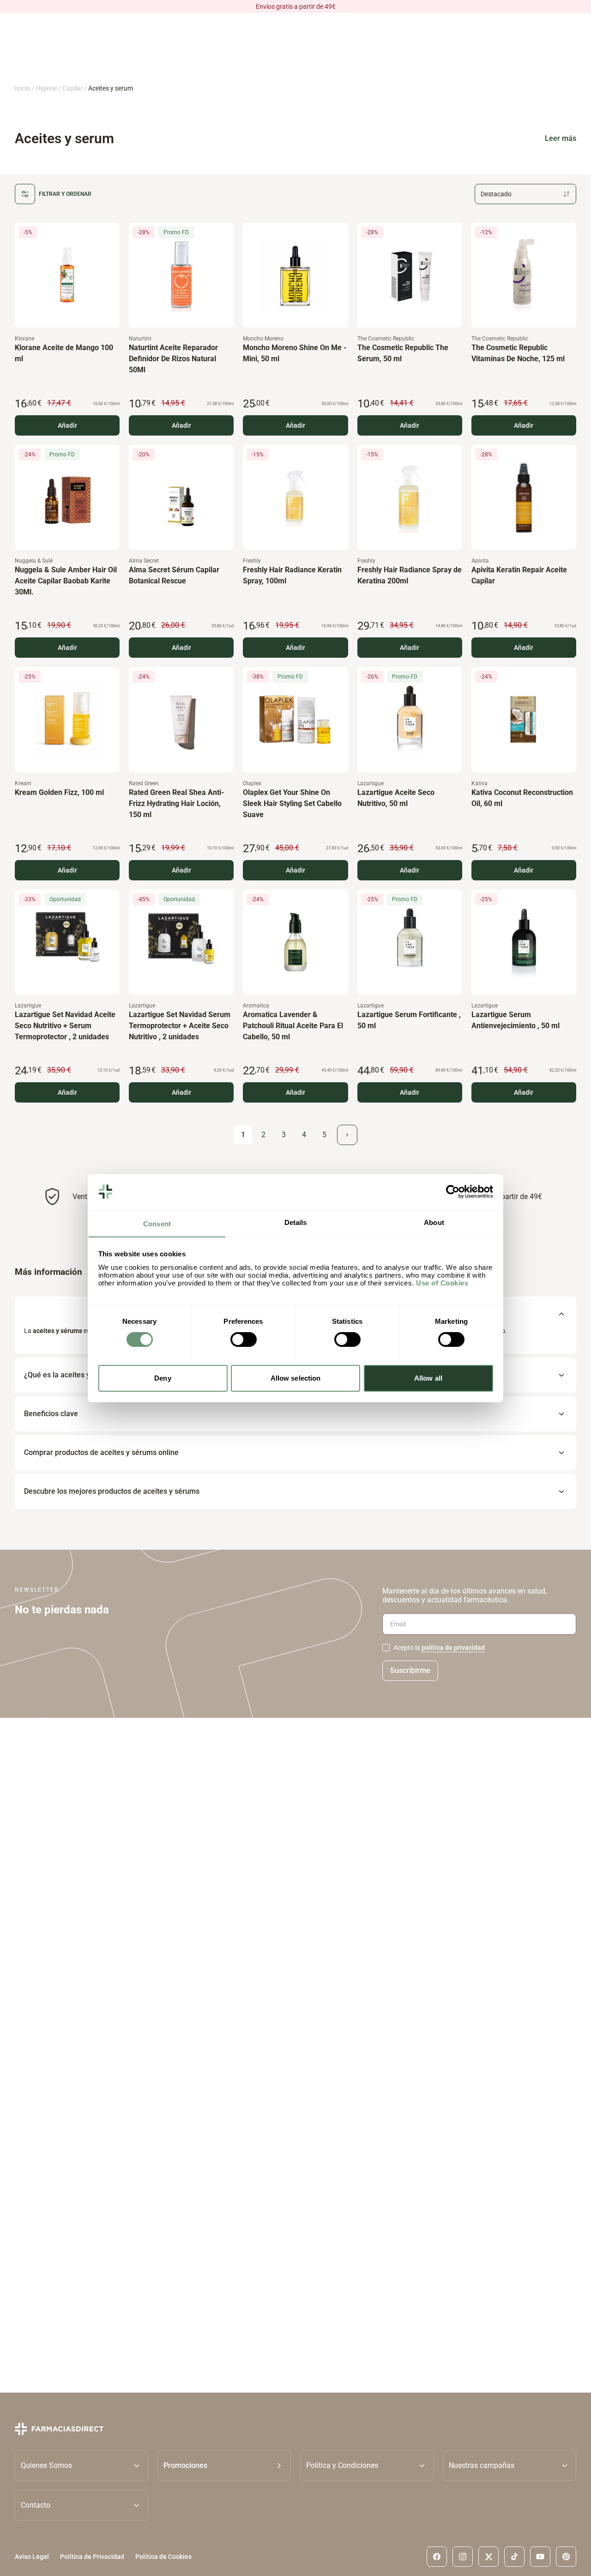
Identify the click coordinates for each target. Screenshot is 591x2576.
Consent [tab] (157, 1223)
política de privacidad (453, 1648)
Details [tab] (296, 1222)
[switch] (244, 1340)
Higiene (46, 88)
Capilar (72, 88)
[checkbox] (386, 1648)
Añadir (67, 425)
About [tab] (434, 1222)
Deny (163, 1378)
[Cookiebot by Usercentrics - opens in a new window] (453, 1192)
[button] (224, 2466)
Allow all (428, 1378)
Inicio (22, 88)
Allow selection (296, 1378)
